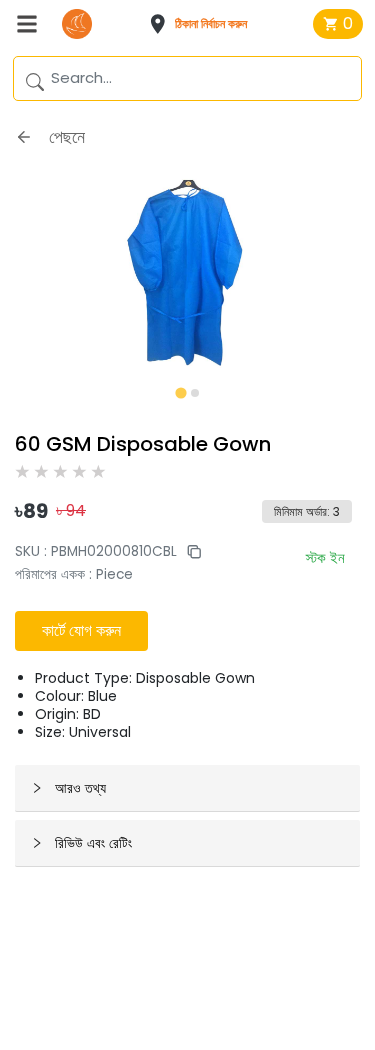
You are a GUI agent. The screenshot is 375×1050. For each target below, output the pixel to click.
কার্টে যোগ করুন (81, 630)
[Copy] (189, 551)
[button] (204, 24)
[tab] (180, 392)
